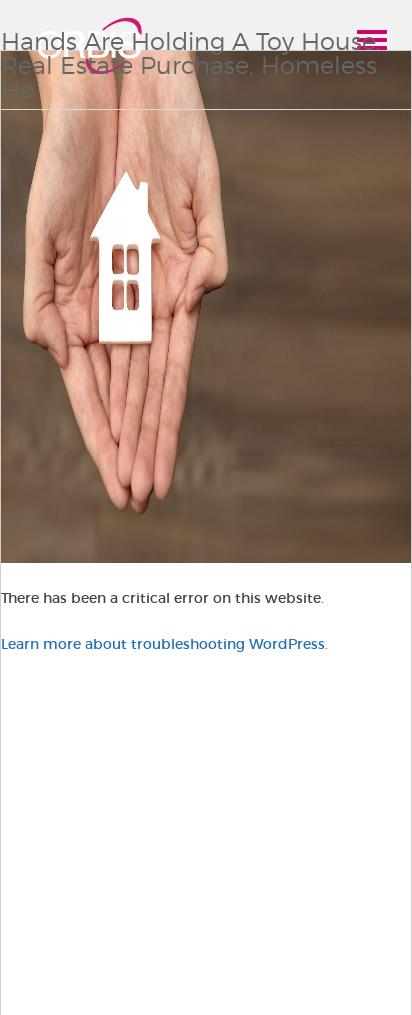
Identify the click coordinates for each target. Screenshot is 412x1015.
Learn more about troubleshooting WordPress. (164, 644)
